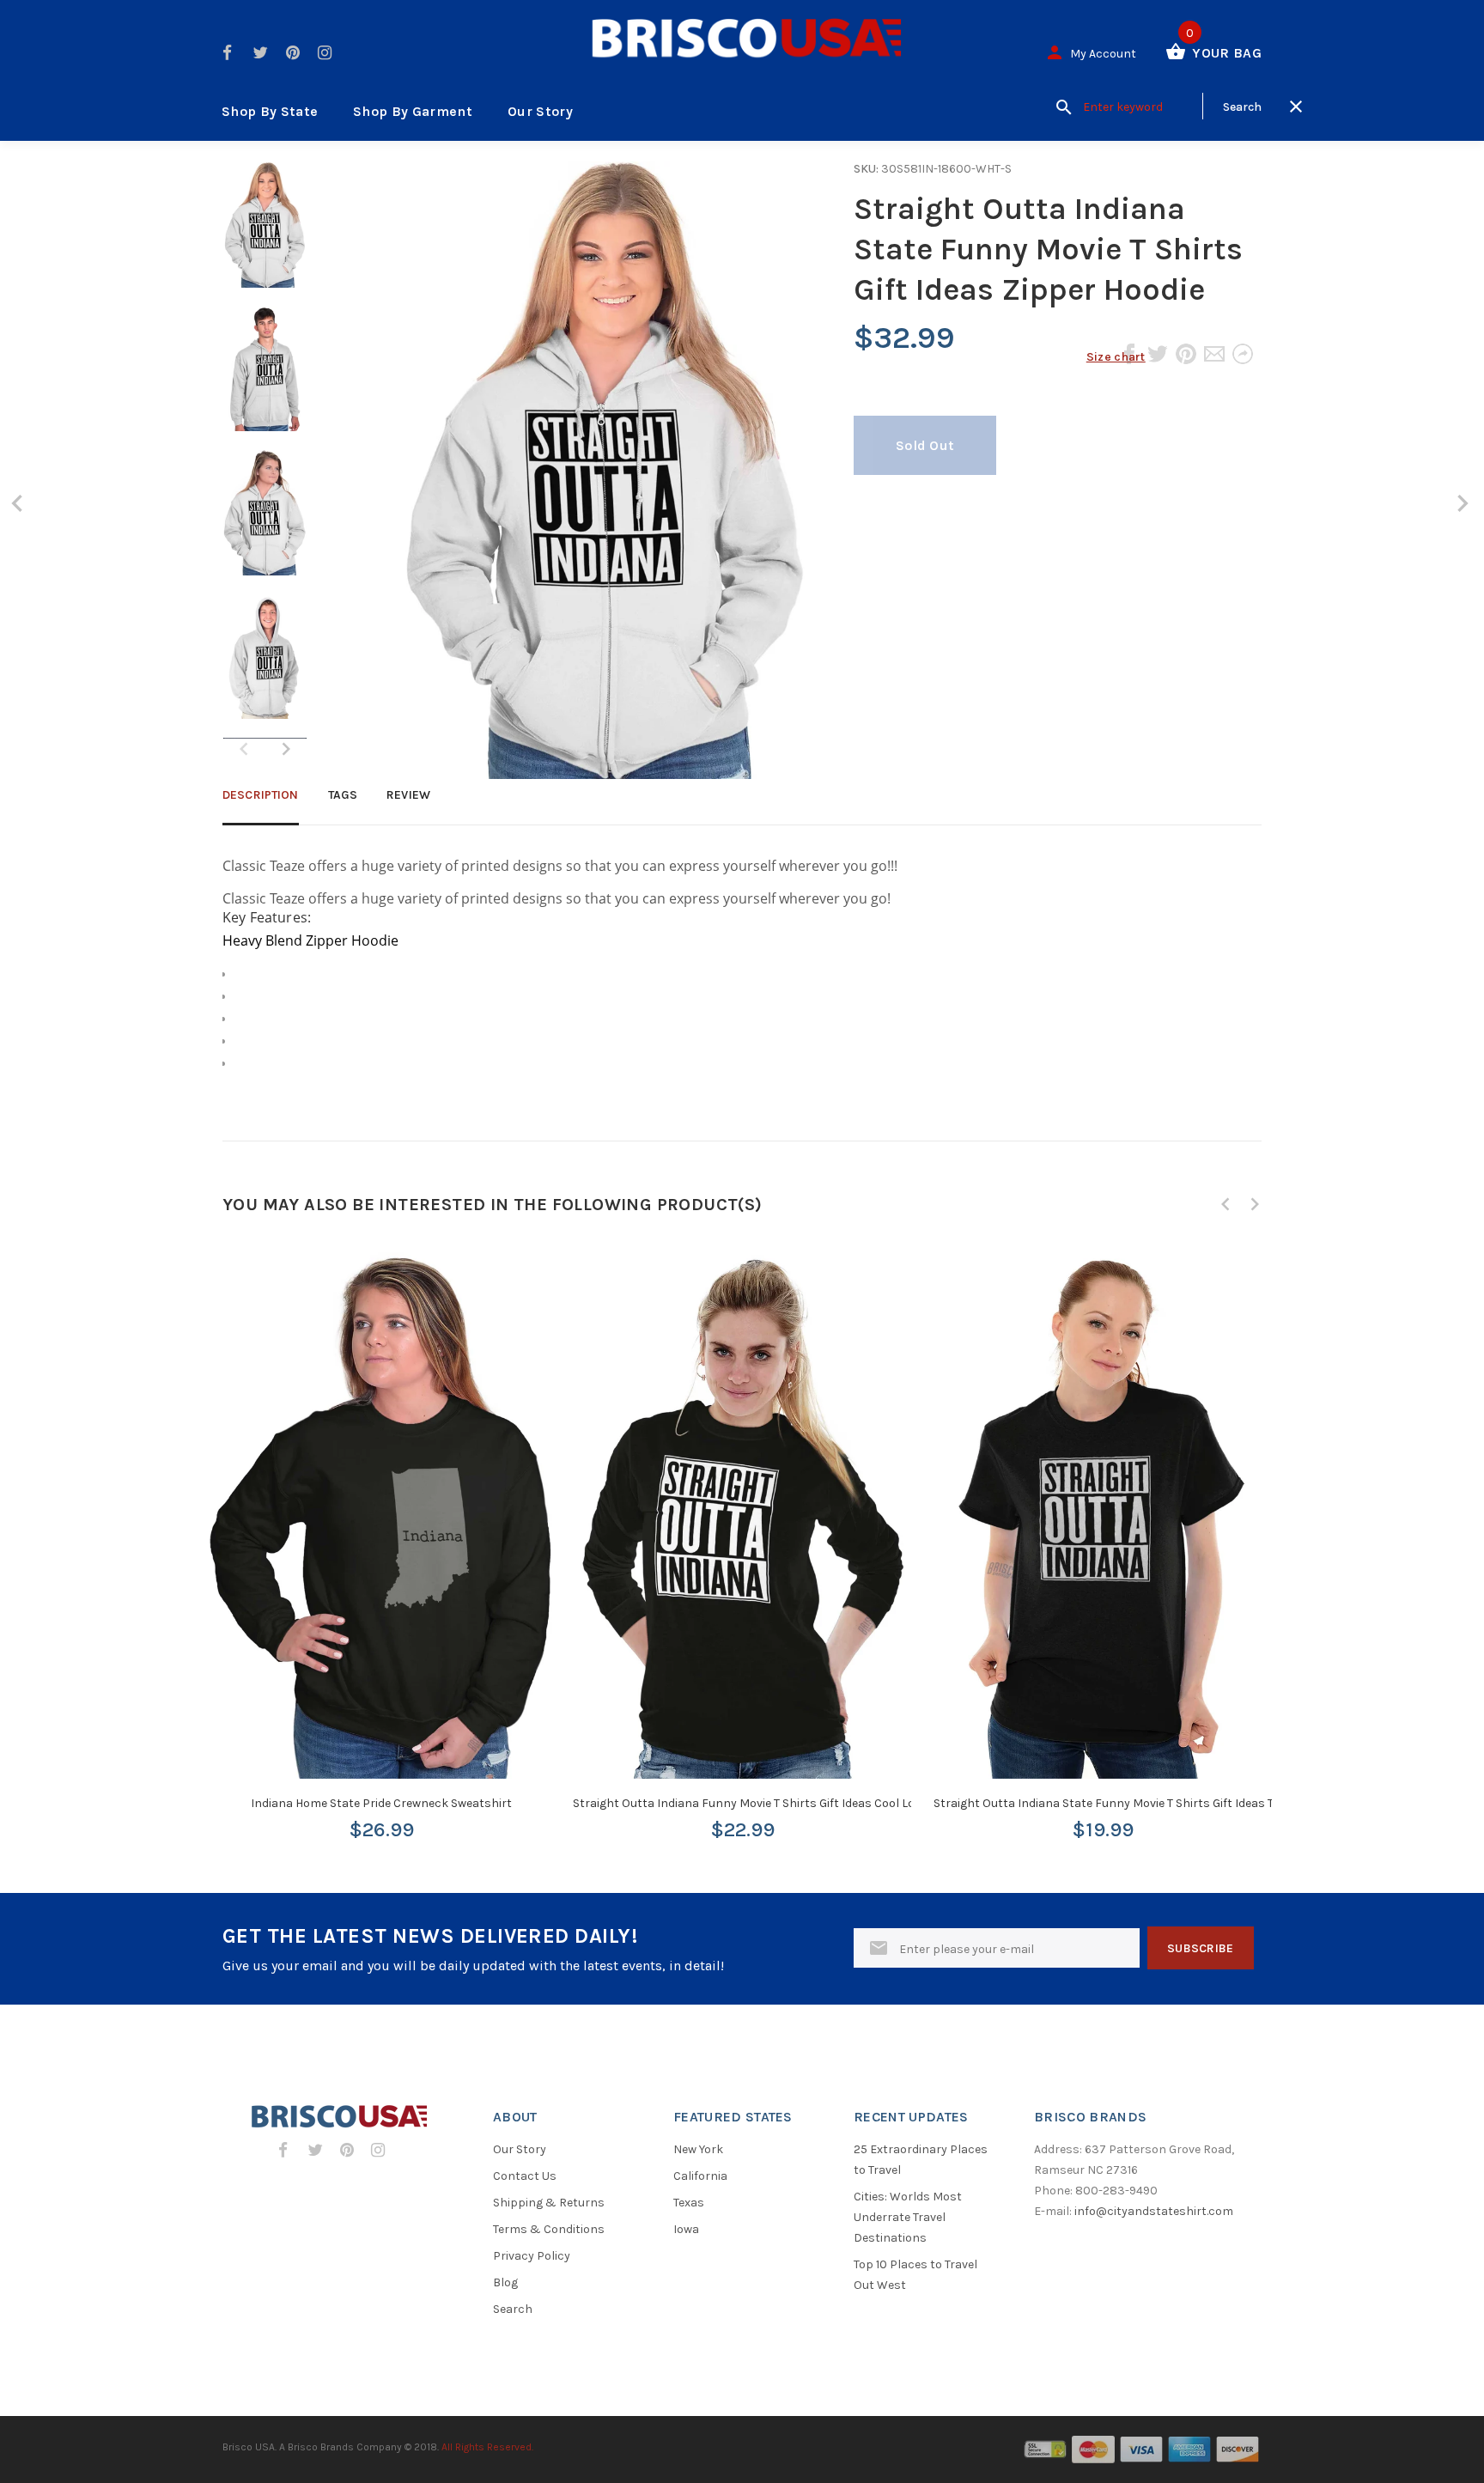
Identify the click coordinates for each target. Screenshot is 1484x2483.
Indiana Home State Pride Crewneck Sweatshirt (381, 1803)
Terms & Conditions (549, 2229)
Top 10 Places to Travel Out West (915, 2275)
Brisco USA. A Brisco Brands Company (312, 2447)
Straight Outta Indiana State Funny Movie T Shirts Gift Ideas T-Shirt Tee (1129, 1803)
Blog (505, 2282)
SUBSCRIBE (1201, 1948)
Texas (689, 2203)
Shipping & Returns (549, 2203)
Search (513, 2309)
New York (698, 2149)
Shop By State (270, 111)
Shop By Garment (413, 111)
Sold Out (925, 445)
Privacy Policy (532, 2256)
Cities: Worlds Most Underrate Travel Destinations (908, 2217)
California (700, 2176)
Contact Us (525, 2176)
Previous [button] (1226, 1204)
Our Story (540, 111)
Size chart (1116, 357)
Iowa (686, 2229)
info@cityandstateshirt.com (1154, 2211)
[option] (265, 234)
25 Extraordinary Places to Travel (921, 2160)
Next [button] (286, 749)
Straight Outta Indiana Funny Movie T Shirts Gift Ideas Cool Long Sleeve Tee (779, 1803)
